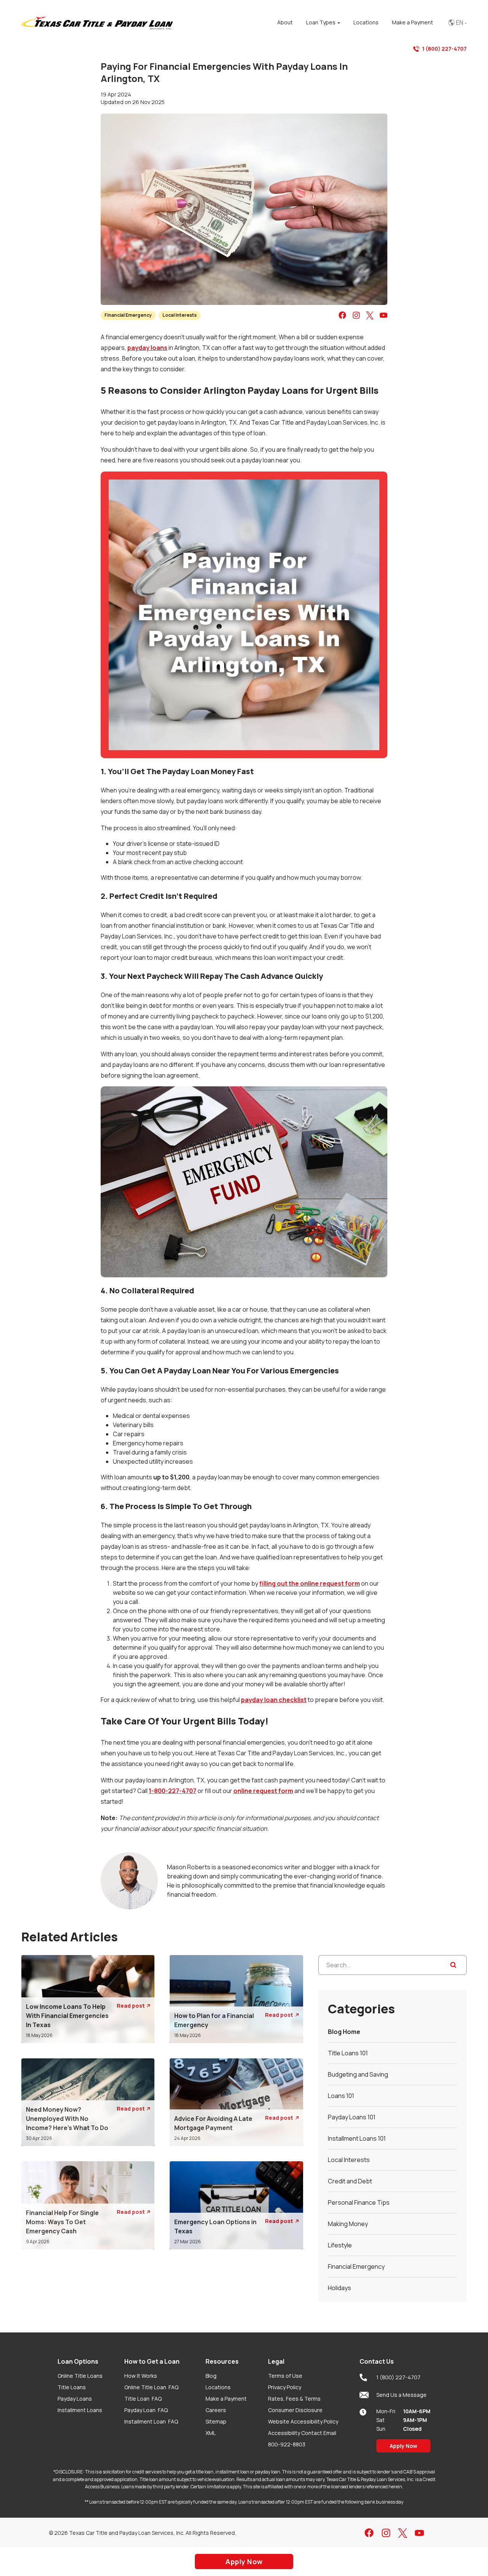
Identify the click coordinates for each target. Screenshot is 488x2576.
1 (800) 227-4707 (444, 49)
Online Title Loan (151, 2387)
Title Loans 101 (348, 2053)
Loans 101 (341, 2096)
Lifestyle (340, 2245)
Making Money (348, 2224)
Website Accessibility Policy (303, 2421)
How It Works (141, 2376)
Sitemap (216, 2421)
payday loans (147, 348)
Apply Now (403, 2446)
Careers (216, 2410)
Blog (211, 2376)
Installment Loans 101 (357, 2138)
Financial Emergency (128, 315)
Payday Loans (75, 2399)
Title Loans (72, 2387)
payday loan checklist (274, 1700)
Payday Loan (146, 2410)
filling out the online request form (310, 1583)
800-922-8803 (287, 2444)
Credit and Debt (350, 2181)
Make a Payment (226, 2399)
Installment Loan (151, 2421)
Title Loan (143, 2399)
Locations (218, 2387)
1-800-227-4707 (173, 1791)
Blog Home (344, 2032)
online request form (263, 1791)
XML (211, 2433)
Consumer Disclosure (295, 2410)
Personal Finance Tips (359, 2202)
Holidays (340, 2288)
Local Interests (180, 315)
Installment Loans (80, 2410)
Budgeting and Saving (358, 2074)
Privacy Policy (285, 2387)
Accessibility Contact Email (302, 2433)
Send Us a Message (401, 2395)
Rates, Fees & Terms (294, 2399)
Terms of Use (285, 2376)
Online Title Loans (80, 2376)
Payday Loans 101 (352, 2117)
